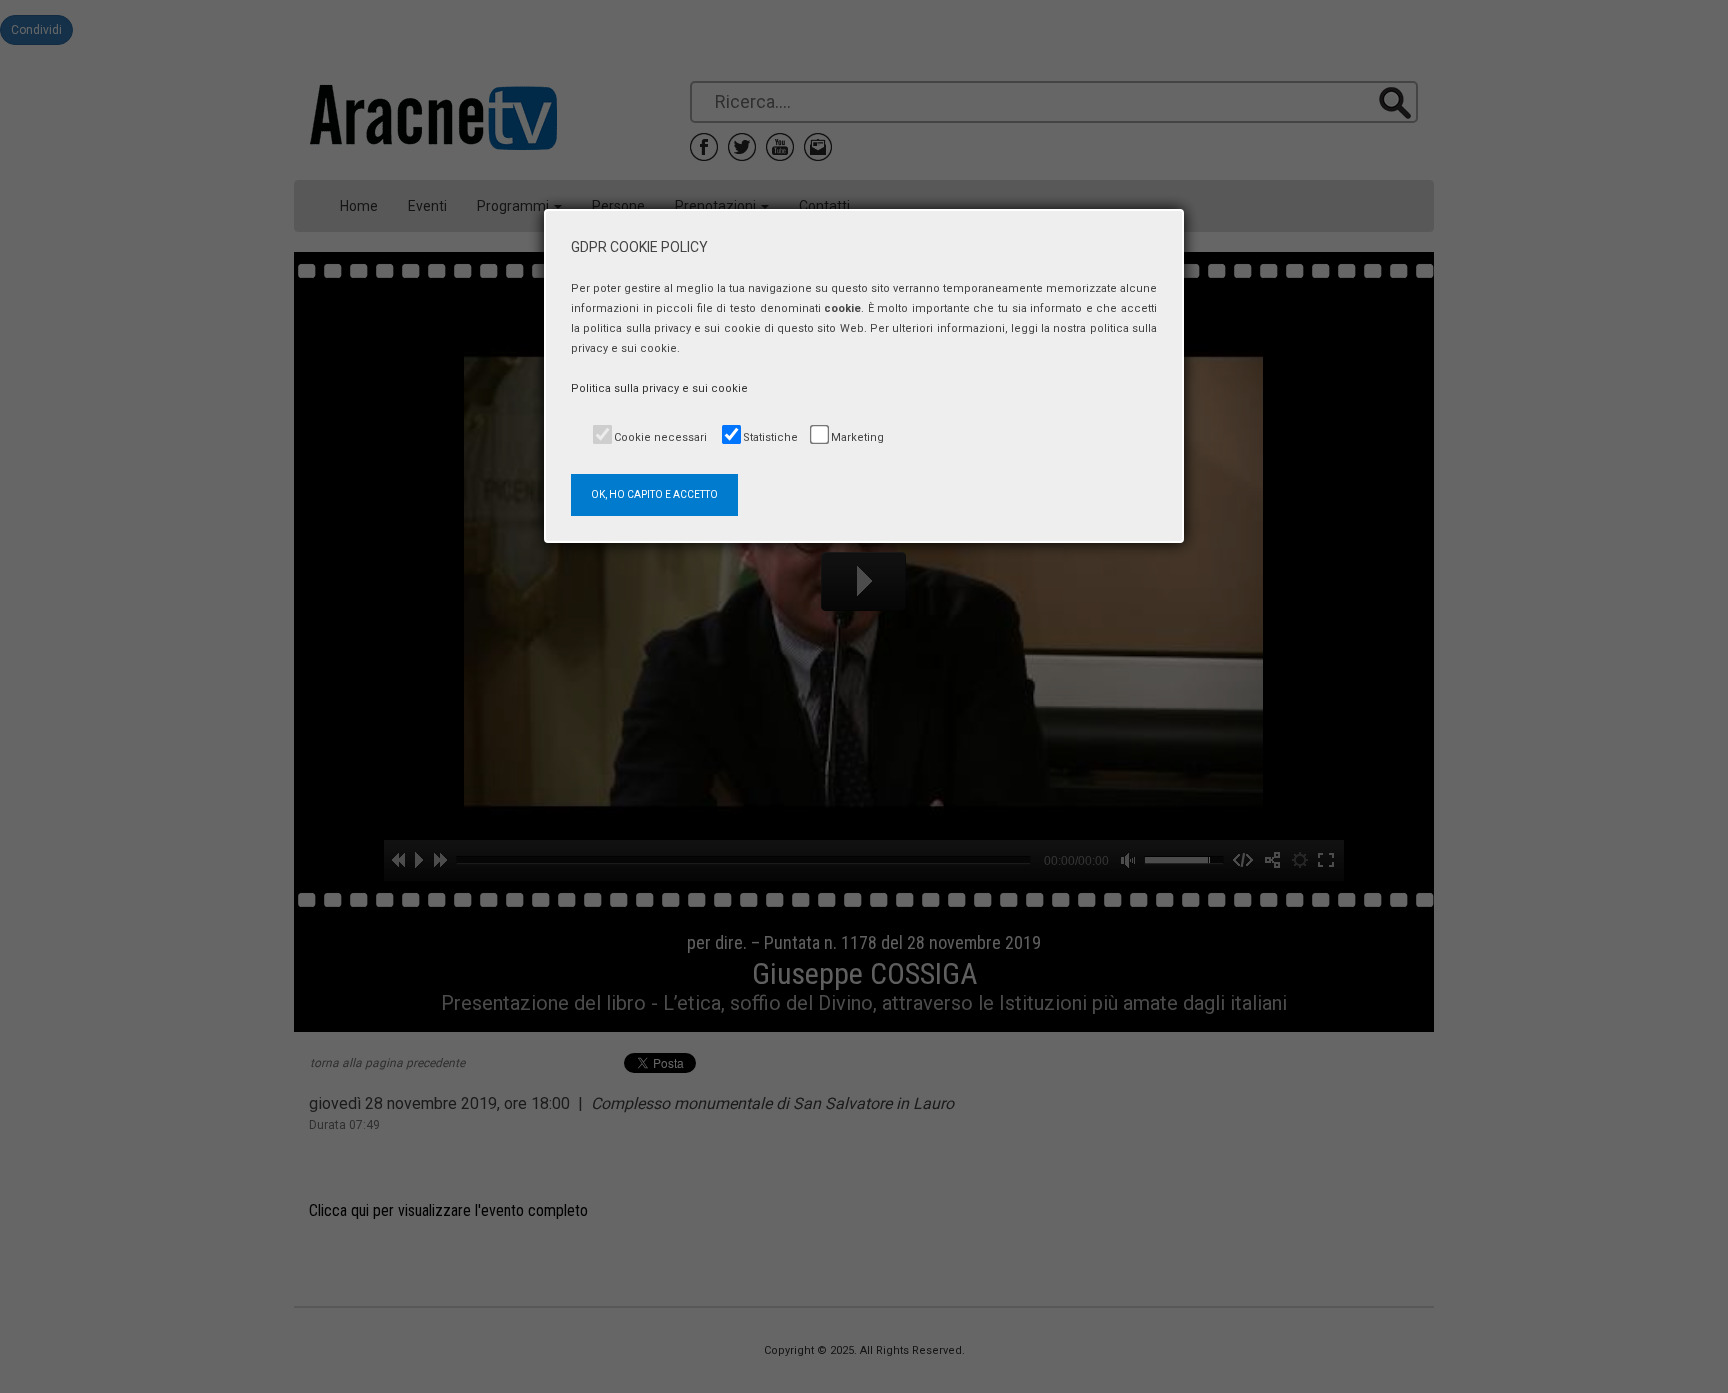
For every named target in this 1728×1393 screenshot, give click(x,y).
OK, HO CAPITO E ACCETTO (654, 494)
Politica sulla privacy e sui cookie (659, 388)
